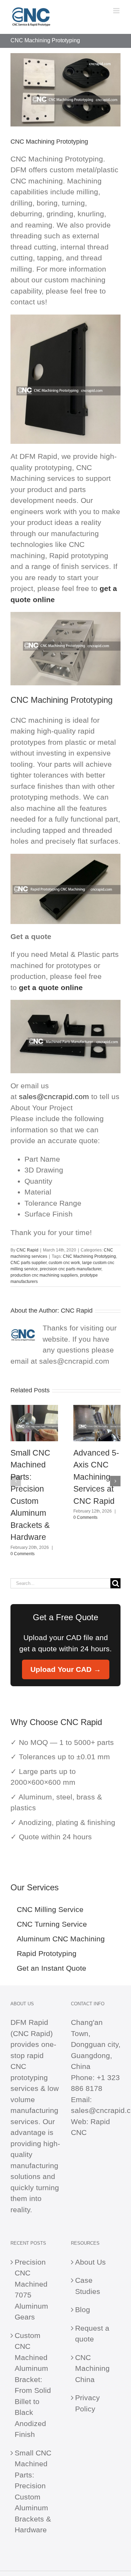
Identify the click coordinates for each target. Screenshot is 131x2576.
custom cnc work (64, 1263)
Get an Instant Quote (52, 1968)
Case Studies (88, 2286)
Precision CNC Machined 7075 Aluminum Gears (31, 2290)
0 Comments (23, 1554)
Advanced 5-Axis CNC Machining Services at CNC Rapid (96, 1477)
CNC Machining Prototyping (89, 1256)
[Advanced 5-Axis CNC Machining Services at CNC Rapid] (97, 1409)
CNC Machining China (92, 2368)
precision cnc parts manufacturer (71, 1269)
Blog (83, 2310)
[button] (16, 1481)
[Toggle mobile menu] (117, 11)
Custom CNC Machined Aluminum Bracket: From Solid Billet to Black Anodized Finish (33, 2385)
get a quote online (51, 987)
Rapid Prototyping (47, 1953)
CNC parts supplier (28, 1263)
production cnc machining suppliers (44, 1275)
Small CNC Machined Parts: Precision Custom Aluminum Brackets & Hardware (33, 2491)
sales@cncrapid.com (54, 1096)
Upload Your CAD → (66, 1669)
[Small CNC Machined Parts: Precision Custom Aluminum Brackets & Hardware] (34, 1409)
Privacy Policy (88, 2403)
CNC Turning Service (52, 1924)
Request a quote (92, 2334)
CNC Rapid (27, 1250)
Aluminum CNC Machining (61, 1939)
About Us (90, 2262)
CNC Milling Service (50, 1909)
